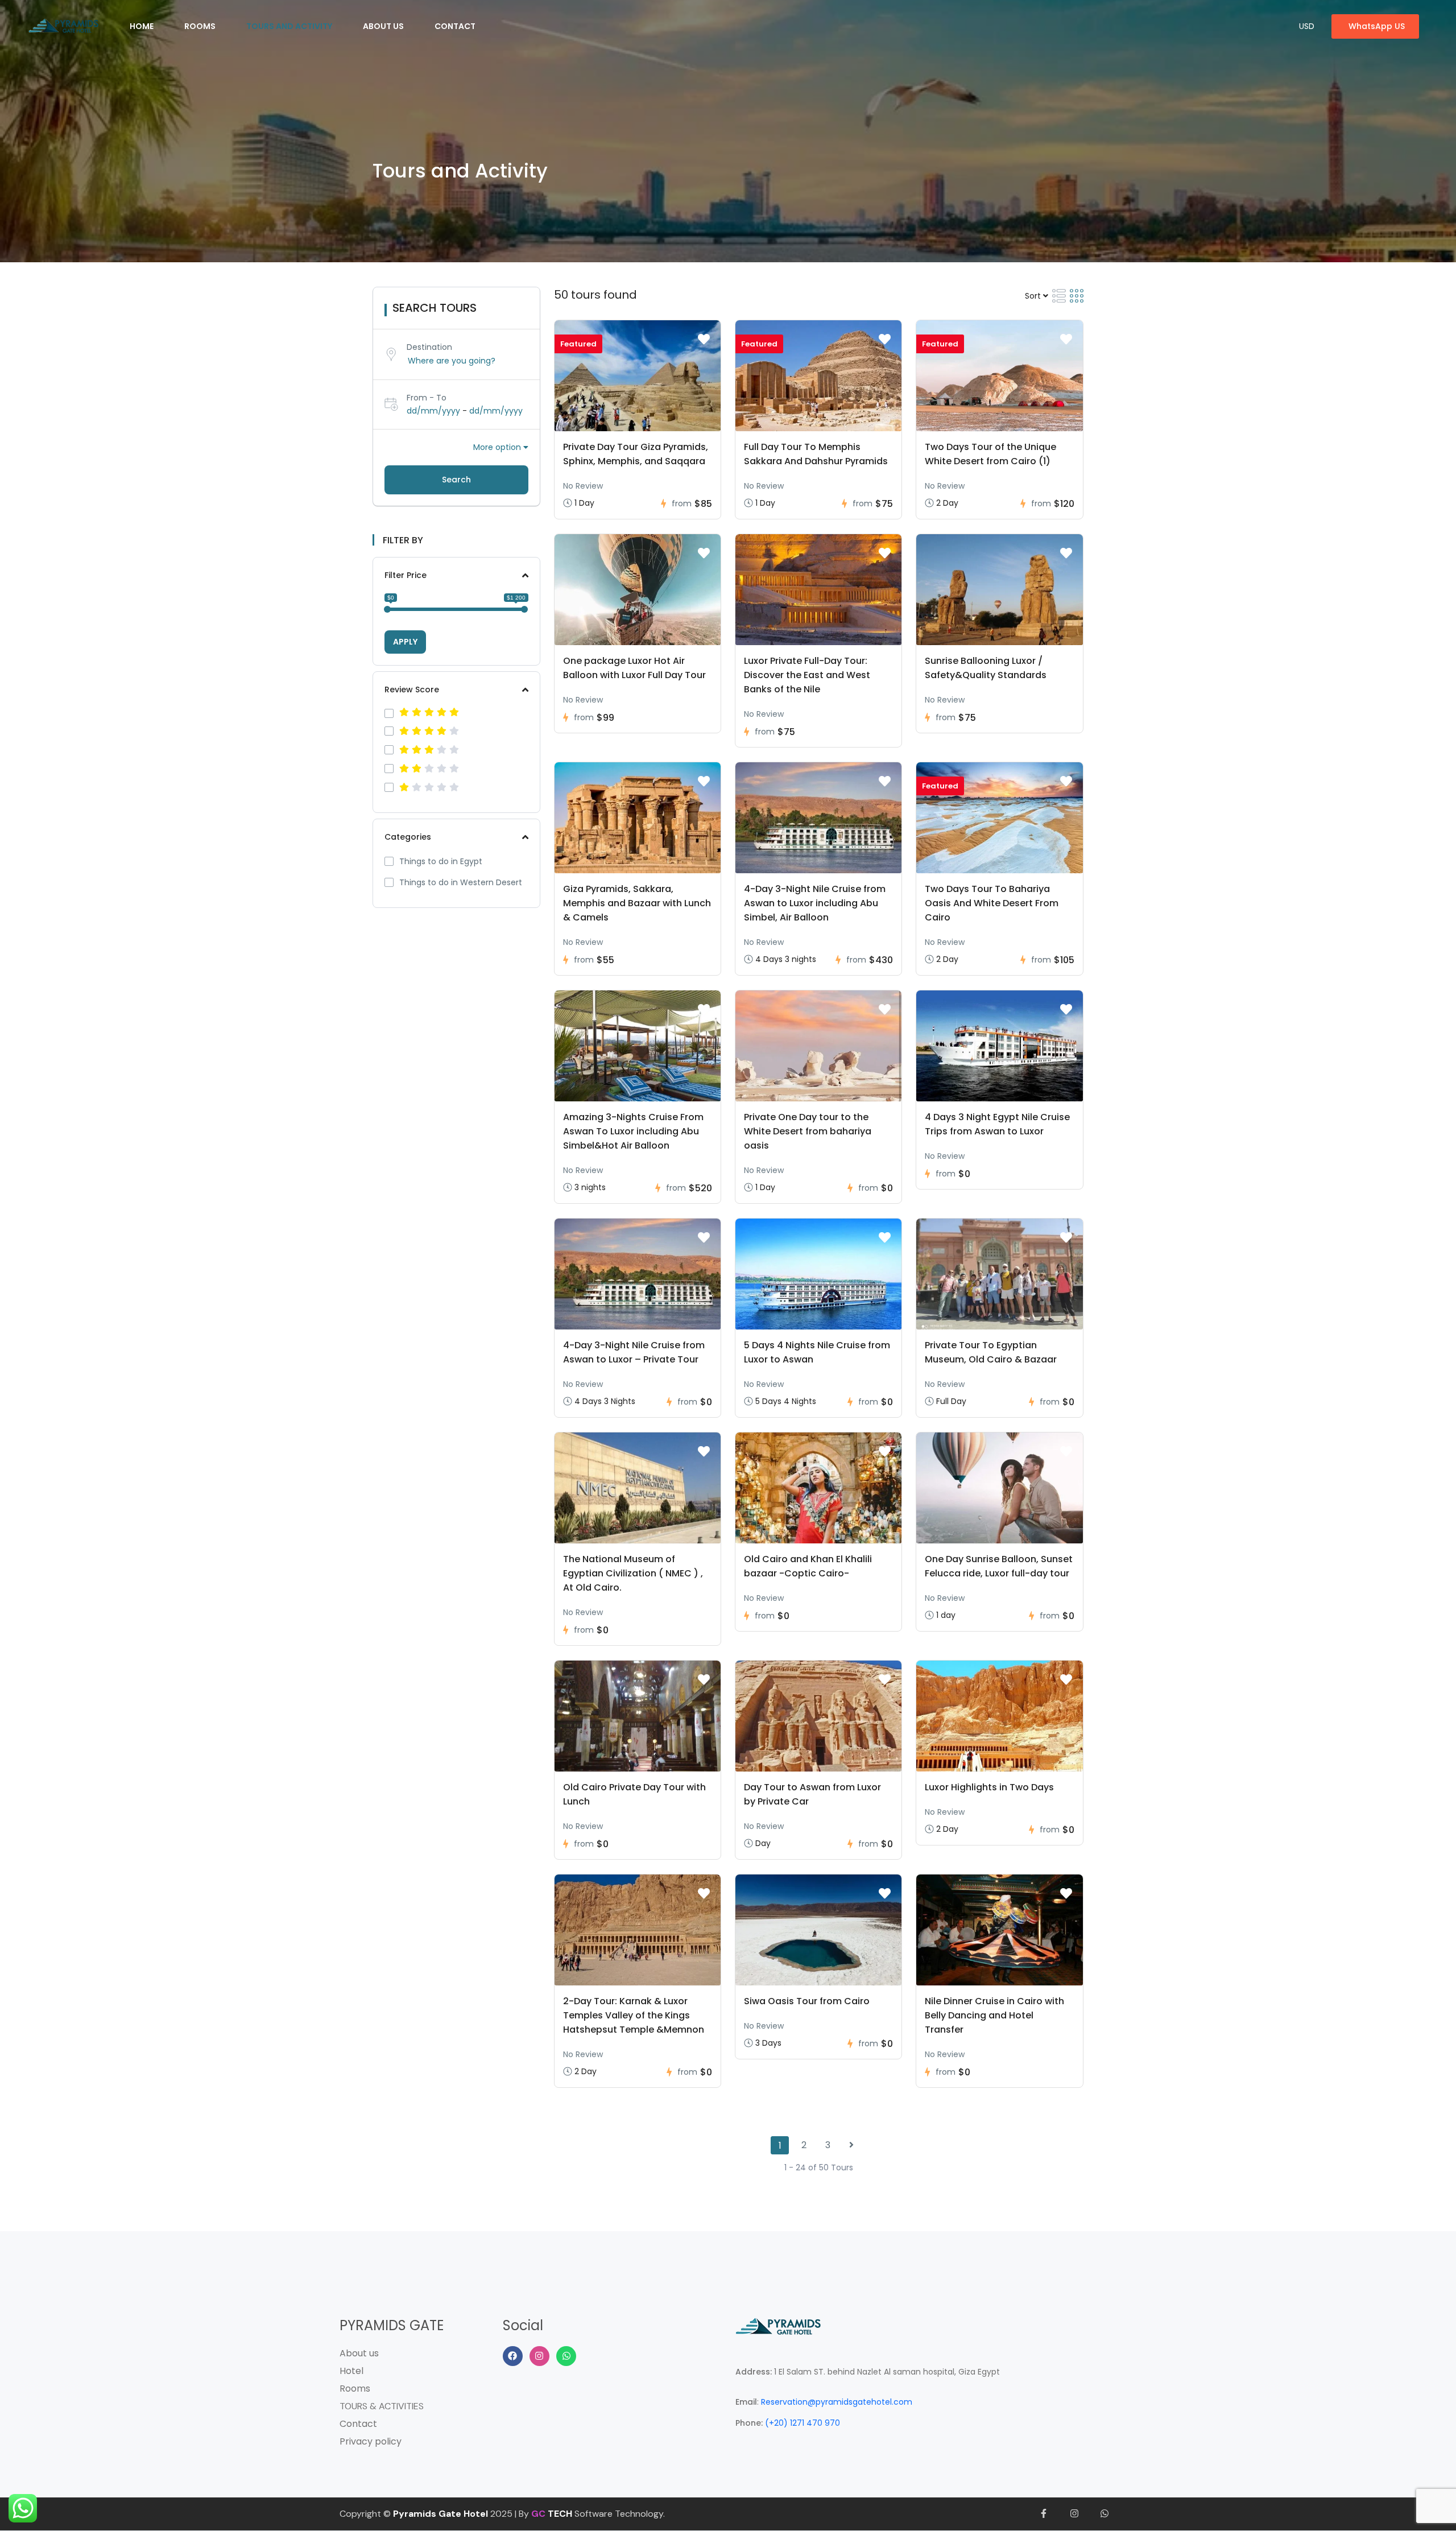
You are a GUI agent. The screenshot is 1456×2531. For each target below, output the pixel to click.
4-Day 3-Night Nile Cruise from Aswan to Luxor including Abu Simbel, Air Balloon (815, 903)
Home (142, 26)
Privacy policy (371, 2441)
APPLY (405, 642)
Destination (429, 347)
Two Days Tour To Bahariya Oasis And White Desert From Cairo (992, 903)
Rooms (200, 26)
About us (383, 26)
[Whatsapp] (566, 2356)
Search (456, 480)
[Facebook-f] (1044, 2514)
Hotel (351, 2371)
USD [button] (1307, 26)
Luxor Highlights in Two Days (989, 1787)
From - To (427, 398)
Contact (455, 26)
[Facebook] (513, 2356)
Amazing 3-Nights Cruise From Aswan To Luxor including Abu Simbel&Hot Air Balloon (633, 1131)
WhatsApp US (1377, 26)
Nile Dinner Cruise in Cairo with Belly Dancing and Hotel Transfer (994, 2015)
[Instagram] (539, 2356)
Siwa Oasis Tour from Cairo (807, 2001)
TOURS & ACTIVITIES (382, 2406)
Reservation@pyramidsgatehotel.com (837, 2402)
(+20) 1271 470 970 (803, 2423)
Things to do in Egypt (441, 861)
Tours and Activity (289, 26)
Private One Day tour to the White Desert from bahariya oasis (808, 1131)
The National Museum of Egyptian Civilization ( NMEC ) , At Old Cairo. (633, 1573)
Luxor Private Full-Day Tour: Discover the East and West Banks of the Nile (807, 675)
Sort (1034, 296)
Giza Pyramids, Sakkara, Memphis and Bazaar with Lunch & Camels (637, 903)
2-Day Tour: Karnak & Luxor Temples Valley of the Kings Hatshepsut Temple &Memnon (634, 2015)
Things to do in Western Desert (461, 882)
